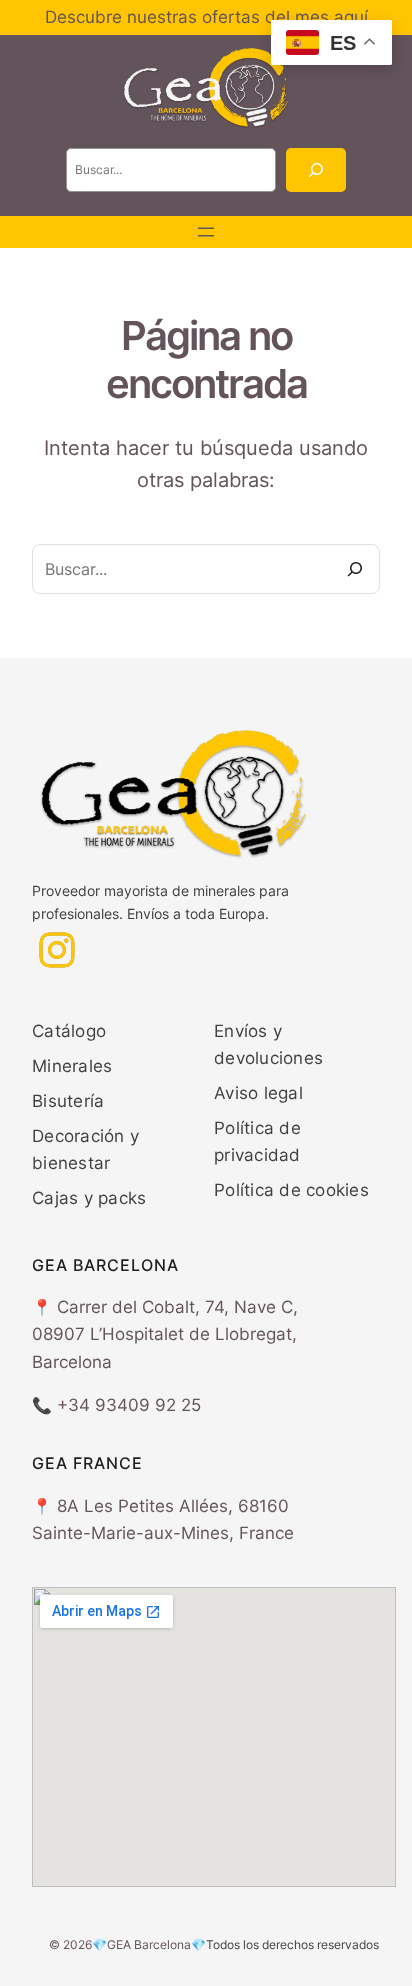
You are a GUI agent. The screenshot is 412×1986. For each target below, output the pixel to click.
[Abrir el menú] (206, 232)
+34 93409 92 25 (129, 1405)
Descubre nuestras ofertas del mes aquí (206, 17)
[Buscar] (316, 170)
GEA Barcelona (149, 1944)
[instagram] (57, 950)
